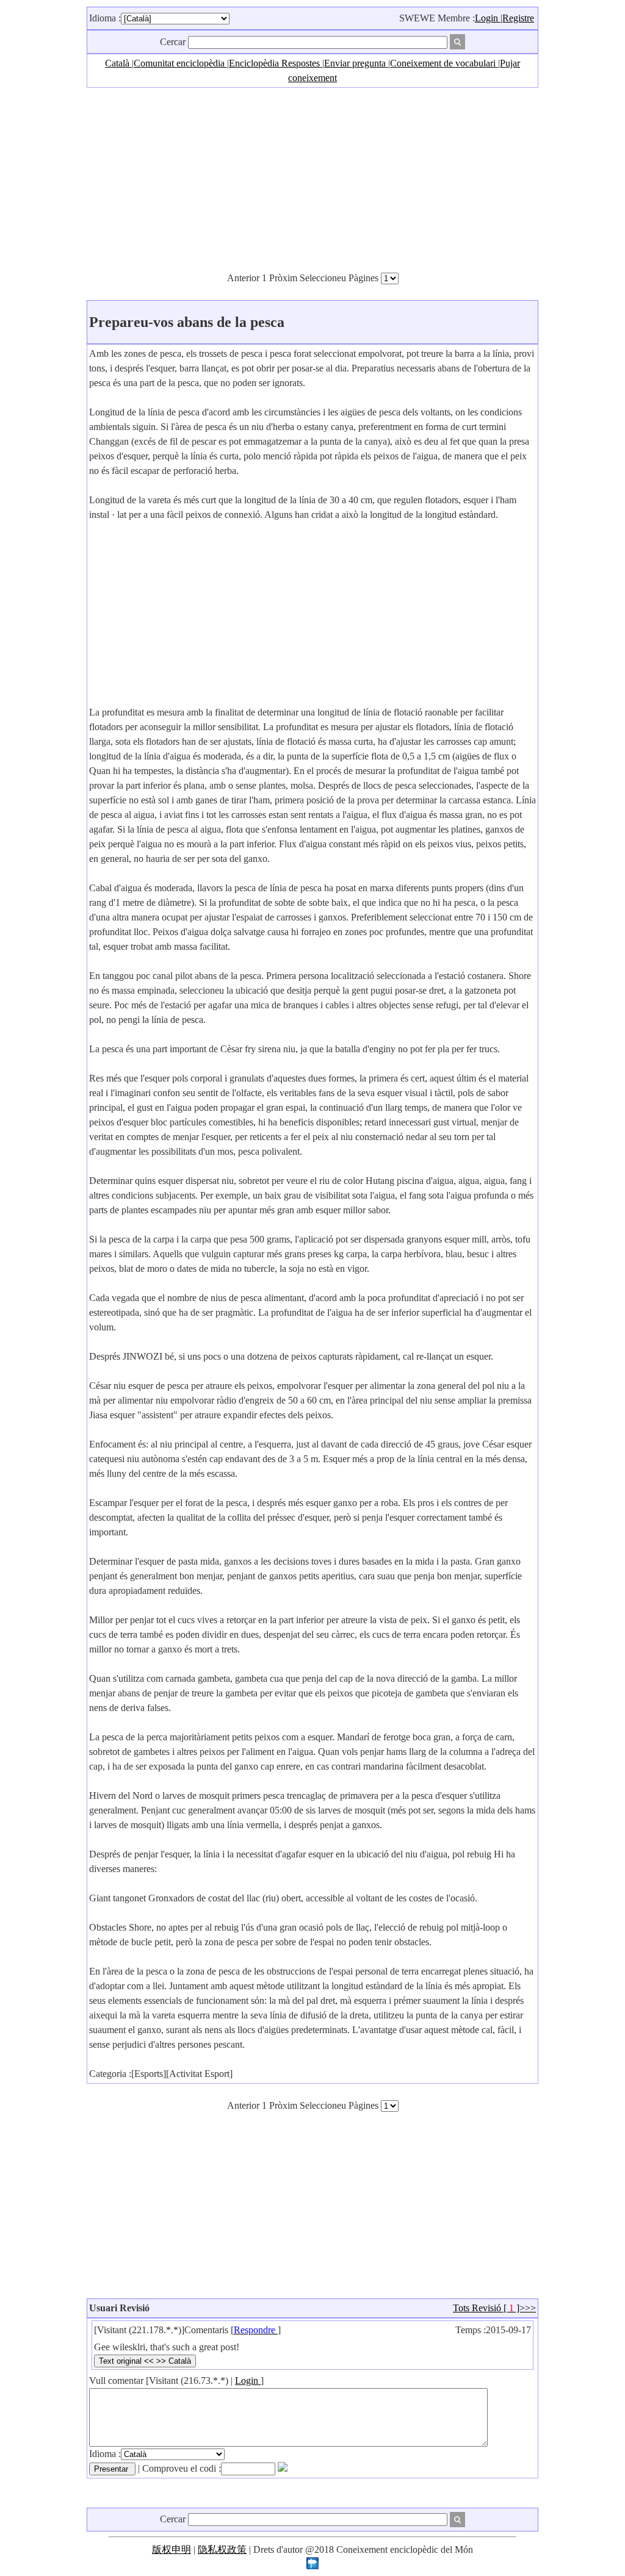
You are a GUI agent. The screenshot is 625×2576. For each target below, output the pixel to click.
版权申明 (172, 2549)
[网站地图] (312, 2566)
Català (118, 63)
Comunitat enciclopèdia (180, 63)
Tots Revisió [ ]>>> (494, 2308)
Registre (518, 18)
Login (488, 18)
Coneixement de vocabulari (444, 63)
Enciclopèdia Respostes (276, 63)
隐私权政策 (222, 2549)
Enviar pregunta (356, 63)
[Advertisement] (312, 179)
